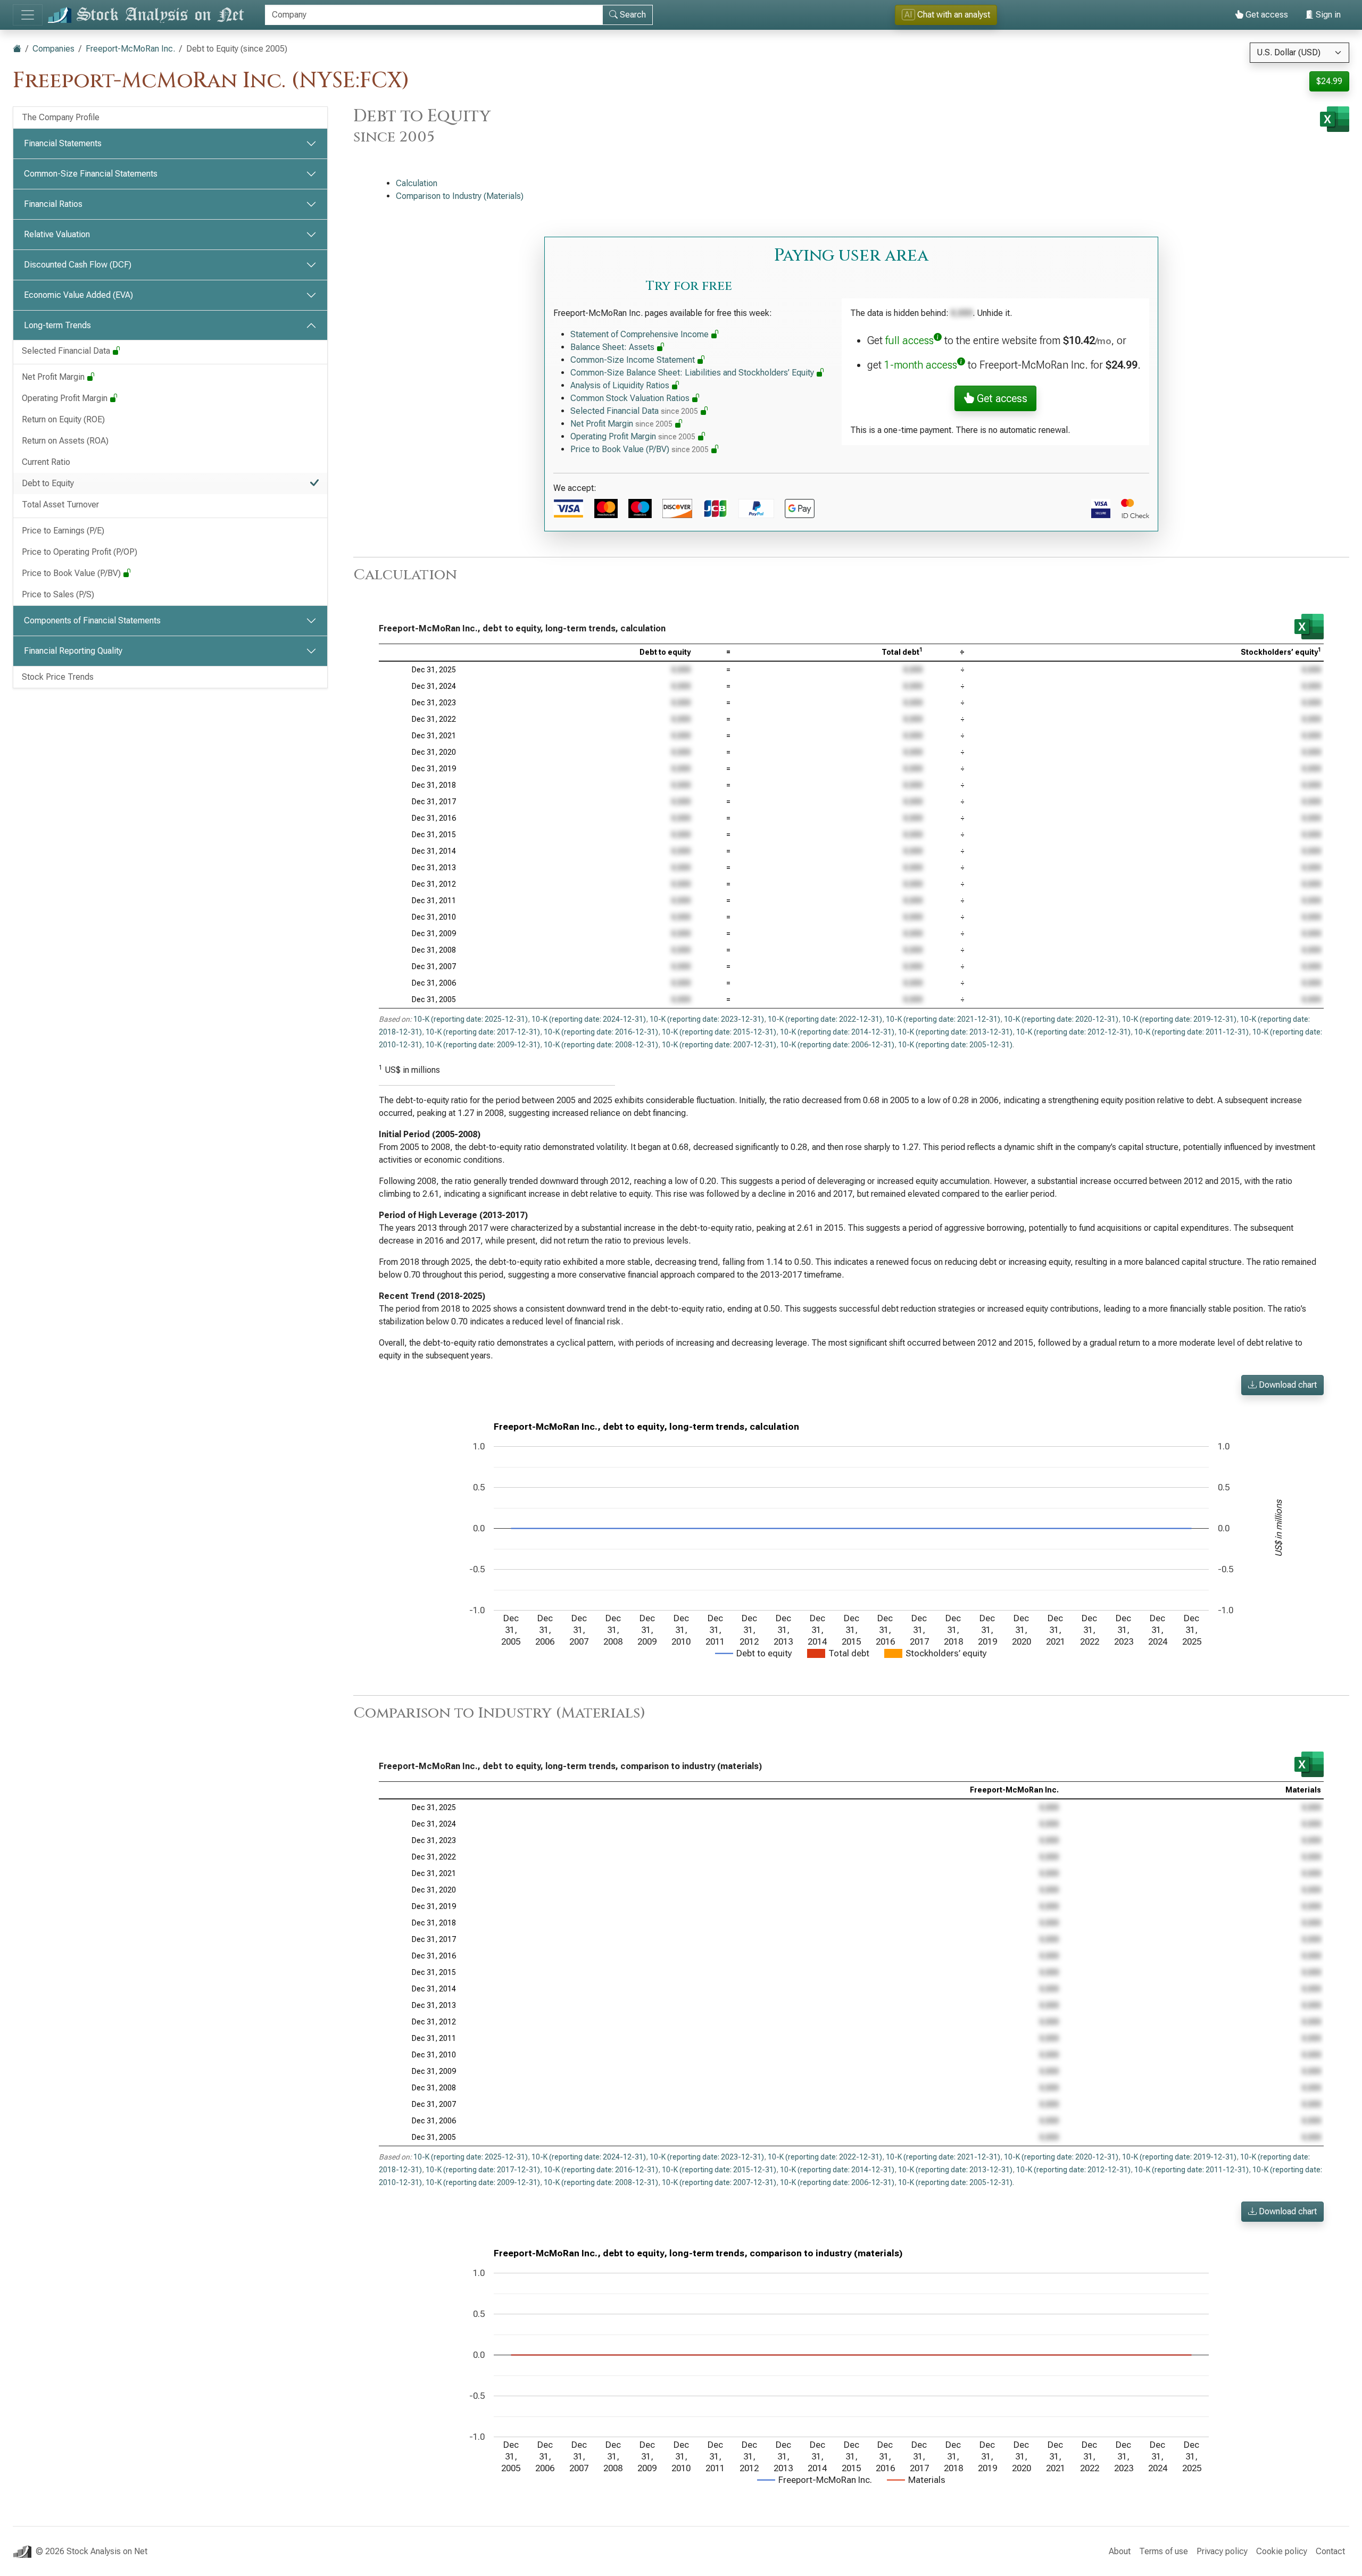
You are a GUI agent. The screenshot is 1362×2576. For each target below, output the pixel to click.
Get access (1266, 15)
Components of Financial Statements (92, 620)
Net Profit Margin (54, 377)
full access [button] (910, 340)
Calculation (417, 183)
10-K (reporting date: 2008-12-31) (601, 1045)
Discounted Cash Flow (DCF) (78, 265)
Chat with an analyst (947, 15)
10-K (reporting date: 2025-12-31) (471, 1019)
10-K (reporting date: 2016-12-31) (601, 1032)
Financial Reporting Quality (73, 651)
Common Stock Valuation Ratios (631, 398)
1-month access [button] (921, 365)
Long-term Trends (57, 325)
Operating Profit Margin (66, 398)
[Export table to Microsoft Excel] (1309, 627)
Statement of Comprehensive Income (641, 334)
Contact (1330, 2551)
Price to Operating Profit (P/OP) (80, 552)
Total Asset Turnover (60, 505)
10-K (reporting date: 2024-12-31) (589, 1019)
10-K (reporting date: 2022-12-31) (825, 1019)
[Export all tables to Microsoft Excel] (1335, 119)
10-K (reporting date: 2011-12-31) (1191, 1032)
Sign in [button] (1327, 15)
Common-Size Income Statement (634, 360)
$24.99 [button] (1329, 81)
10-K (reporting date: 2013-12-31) (955, 1032)
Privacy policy (1222, 2551)
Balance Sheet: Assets (613, 347)
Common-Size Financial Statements (91, 174)
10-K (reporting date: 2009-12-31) (483, 1045)
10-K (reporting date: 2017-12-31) (483, 1032)
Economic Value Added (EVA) (78, 295)
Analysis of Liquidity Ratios (621, 385)
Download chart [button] (1287, 1385)
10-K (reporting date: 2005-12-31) (955, 1045)
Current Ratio (46, 462)
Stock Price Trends (58, 677)
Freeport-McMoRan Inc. (130, 49)
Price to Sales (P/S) (58, 594)
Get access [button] (1001, 398)
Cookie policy (1282, 2551)
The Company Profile (61, 117)
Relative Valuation (57, 234)
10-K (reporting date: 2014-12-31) (837, 1032)
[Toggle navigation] (28, 15)
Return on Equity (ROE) (63, 419)
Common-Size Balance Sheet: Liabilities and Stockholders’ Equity (693, 373)
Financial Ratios (53, 204)
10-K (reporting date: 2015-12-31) (719, 1032)
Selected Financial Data (67, 351)
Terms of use (1164, 2551)
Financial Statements (63, 143)
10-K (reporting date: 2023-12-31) (707, 1019)
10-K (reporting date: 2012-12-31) (1073, 1032)
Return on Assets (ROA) (65, 441)
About (1120, 2551)
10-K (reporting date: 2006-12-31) (837, 1045)
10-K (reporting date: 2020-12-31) (1061, 1019)
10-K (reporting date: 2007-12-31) (719, 1045)
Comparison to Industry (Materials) (460, 196)
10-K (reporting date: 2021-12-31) (943, 1019)
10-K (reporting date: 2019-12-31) (1179, 1019)
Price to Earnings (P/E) (63, 531)
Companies (53, 49)
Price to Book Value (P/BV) (72, 573)
